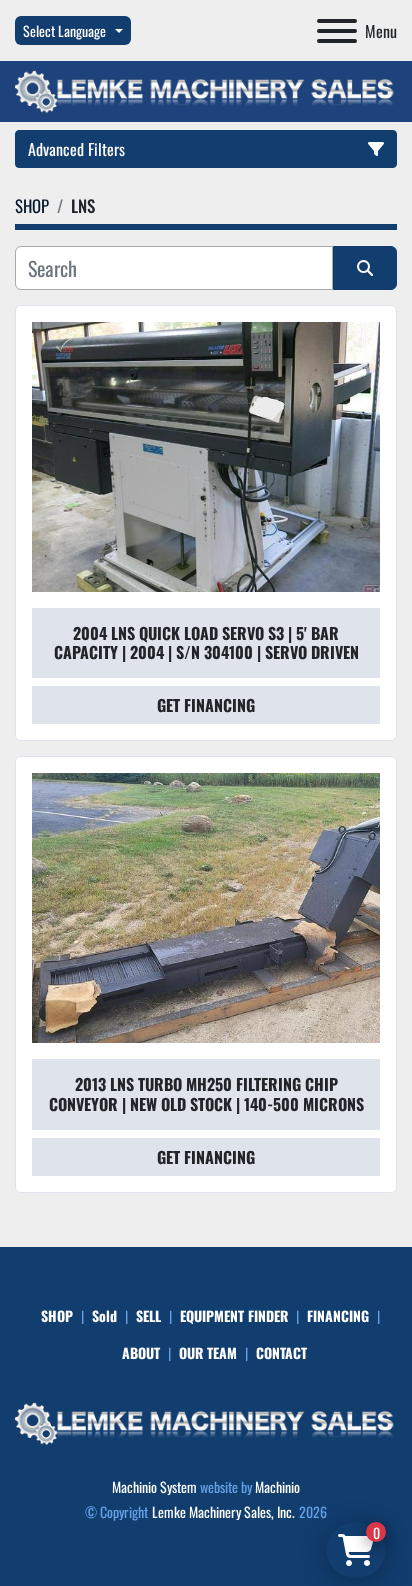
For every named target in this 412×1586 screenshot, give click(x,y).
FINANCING (338, 1315)
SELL (148, 1315)
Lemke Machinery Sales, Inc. (223, 1511)
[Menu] (337, 31)
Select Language (64, 30)
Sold (104, 1315)
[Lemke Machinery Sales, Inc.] (206, 1421)
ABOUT (141, 1352)
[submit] (365, 268)
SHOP (57, 1315)
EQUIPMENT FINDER (234, 1315)
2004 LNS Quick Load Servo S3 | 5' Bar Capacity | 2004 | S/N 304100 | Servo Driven (206, 642)
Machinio (277, 1486)
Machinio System (154, 1486)
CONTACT (281, 1352)
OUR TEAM (208, 1352)
